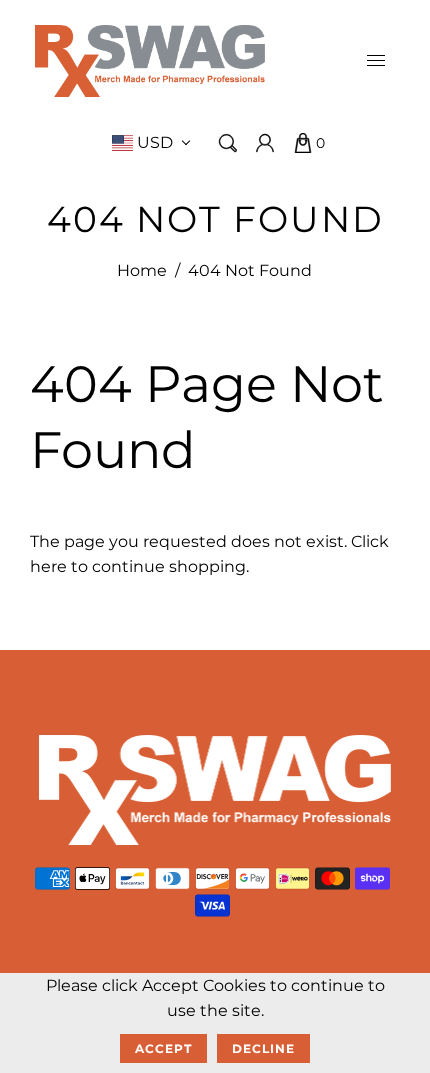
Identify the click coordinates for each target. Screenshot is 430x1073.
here (48, 566)
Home (142, 270)
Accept (163, 1048)
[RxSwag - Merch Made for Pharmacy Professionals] (150, 59)
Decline (263, 1048)
